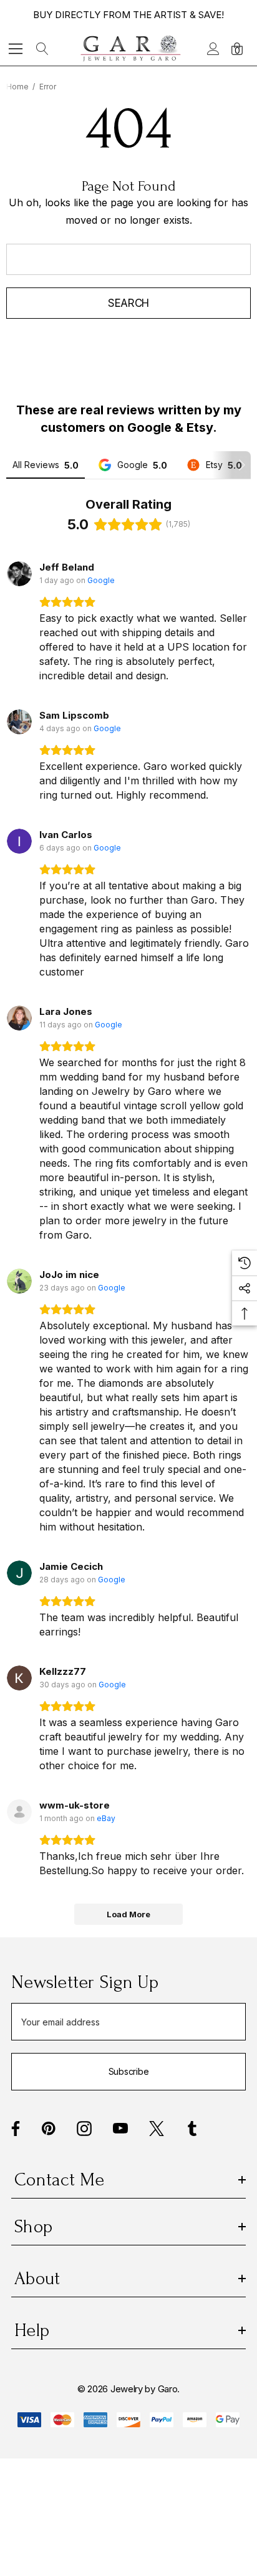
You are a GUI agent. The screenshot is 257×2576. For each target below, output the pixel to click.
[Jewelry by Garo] (131, 48)
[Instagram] (84, 2129)
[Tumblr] (192, 2129)
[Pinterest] (49, 2129)
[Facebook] (16, 2129)
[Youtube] (120, 2129)
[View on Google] (19, 574)
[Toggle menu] (16, 48)
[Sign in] (212, 49)
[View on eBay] (19, 1812)
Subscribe (128, 2071)
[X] (157, 2129)
